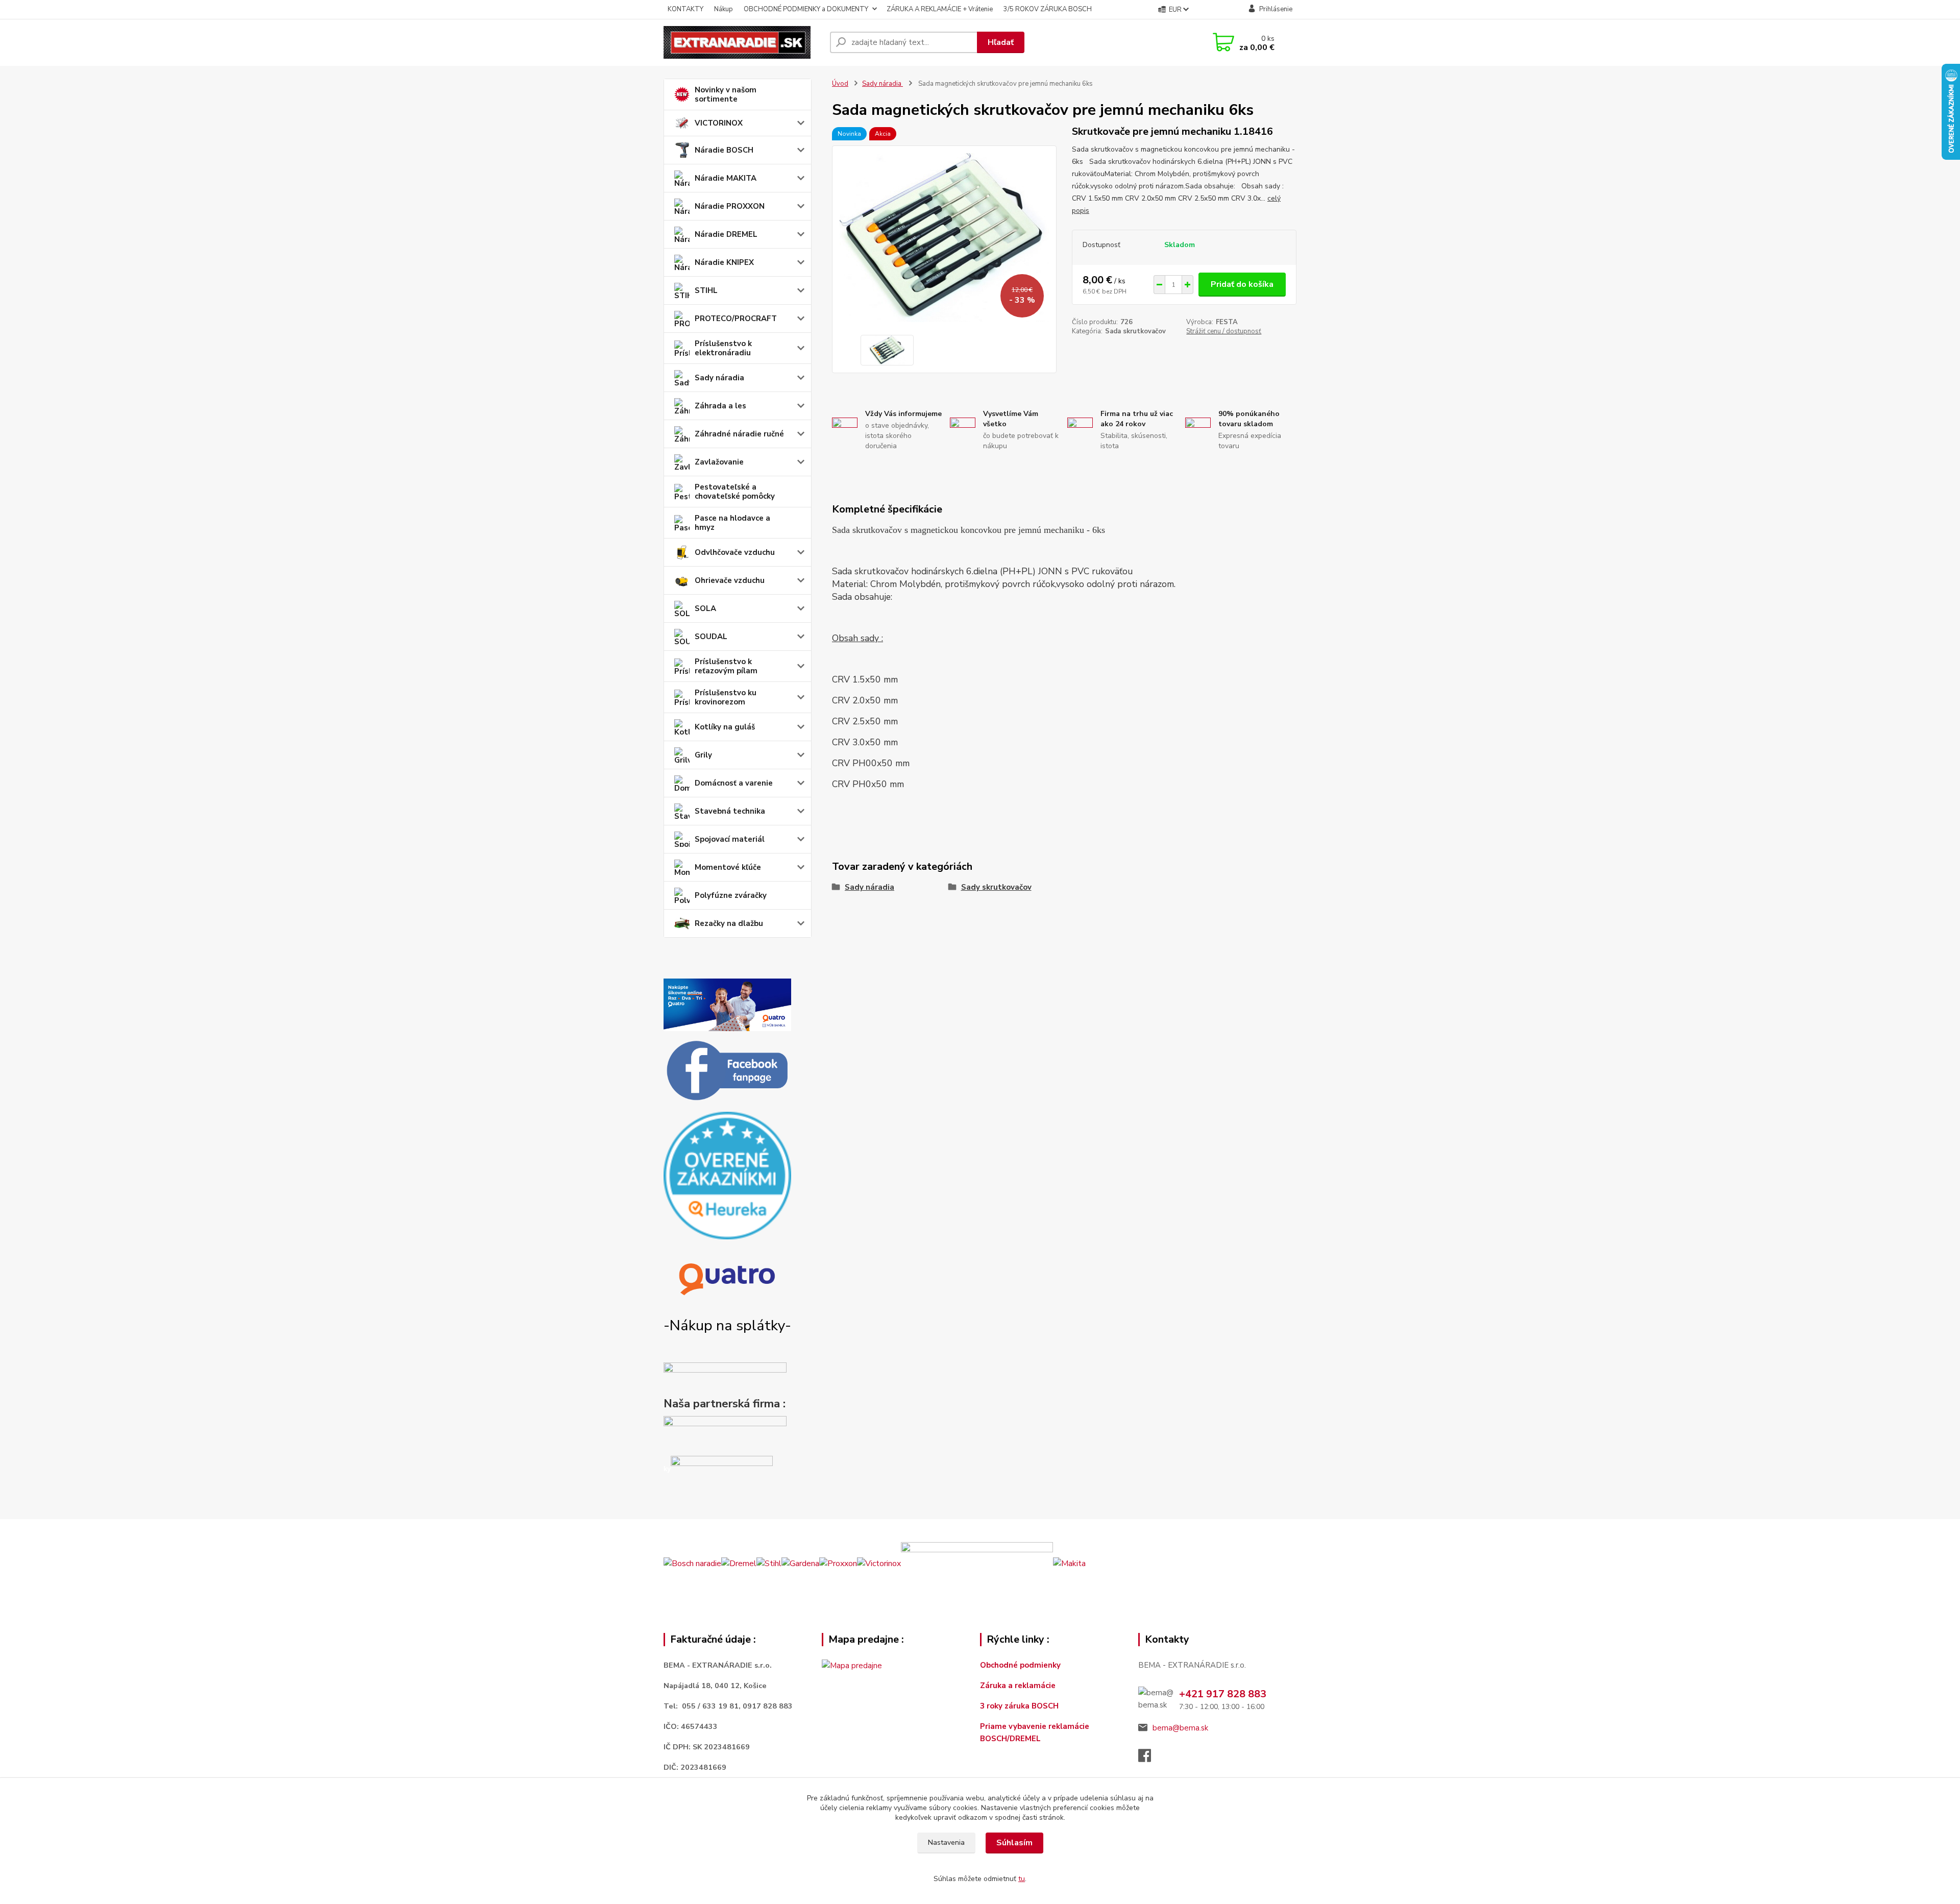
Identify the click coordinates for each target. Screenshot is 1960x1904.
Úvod (840, 84)
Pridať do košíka (1242, 284)
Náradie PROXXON (730, 206)
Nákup (724, 9)
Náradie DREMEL (726, 234)
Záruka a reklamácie (1019, 1686)
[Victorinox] (879, 1563)
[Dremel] (739, 1563)
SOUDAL (711, 637)
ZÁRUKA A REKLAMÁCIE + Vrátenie (940, 9)
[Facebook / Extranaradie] (727, 1071)
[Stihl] (769, 1563)
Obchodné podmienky (1020, 1665)
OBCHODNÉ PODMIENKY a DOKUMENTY (806, 9)
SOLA (705, 608)
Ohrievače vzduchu (730, 580)
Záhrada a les (720, 406)
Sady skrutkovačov (996, 887)
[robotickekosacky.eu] (725, 1433)
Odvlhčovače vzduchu (735, 552)
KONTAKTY (685, 9)
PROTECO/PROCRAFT (736, 319)
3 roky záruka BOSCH (1019, 1706)
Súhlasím (1014, 1843)
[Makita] (1069, 1563)
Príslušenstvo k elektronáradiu (723, 348)
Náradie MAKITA (726, 178)
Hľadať (1001, 42)
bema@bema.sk (1180, 1728)
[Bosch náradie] (692, 1563)
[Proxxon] (838, 1563)
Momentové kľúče (728, 867)
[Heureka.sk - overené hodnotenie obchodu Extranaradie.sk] (727, 1175)
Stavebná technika (730, 811)
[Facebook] (1150, 1759)
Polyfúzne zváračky (731, 895)
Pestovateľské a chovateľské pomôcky (735, 492)
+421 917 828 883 (1223, 1694)
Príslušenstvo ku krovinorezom (726, 697)
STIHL (706, 290)
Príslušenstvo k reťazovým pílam (726, 666)
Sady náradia (719, 378)
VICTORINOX (719, 123)
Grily (703, 755)
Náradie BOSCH (724, 150)
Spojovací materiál (730, 839)
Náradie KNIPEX (724, 262)
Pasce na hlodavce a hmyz (732, 523)
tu (1022, 1879)
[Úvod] (743, 42)
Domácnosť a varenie (734, 783)
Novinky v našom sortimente (726, 94)
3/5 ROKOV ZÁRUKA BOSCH (1048, 9)
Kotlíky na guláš (725, 727)
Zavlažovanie (719, 462)
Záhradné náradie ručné (739, 434)
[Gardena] (800, 1563)
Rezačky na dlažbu (729, 923)
